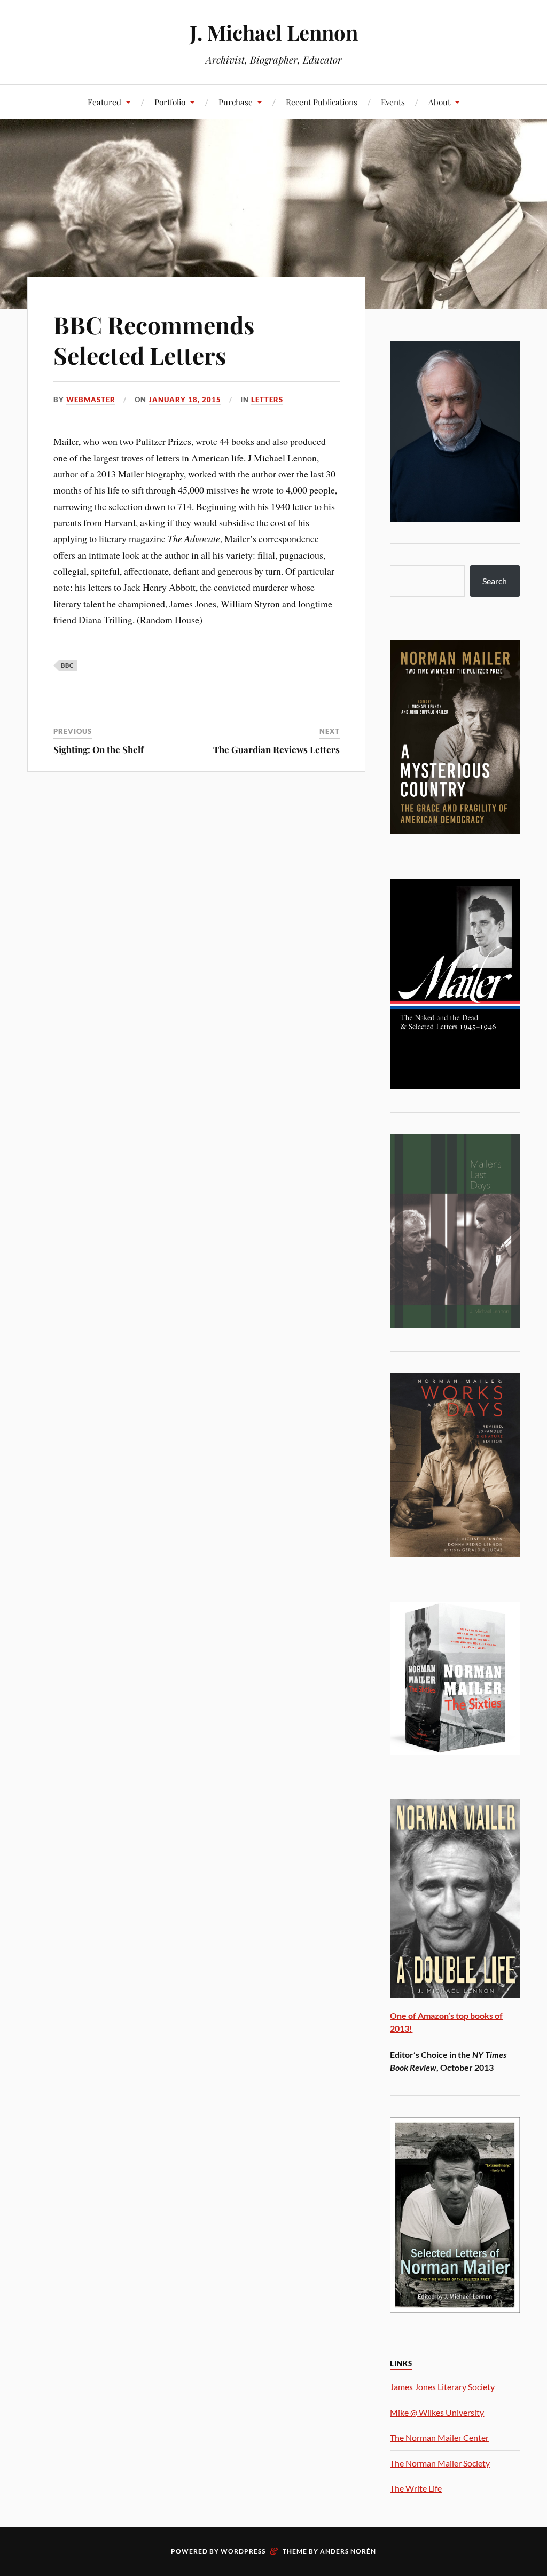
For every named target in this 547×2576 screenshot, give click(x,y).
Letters (267, 400)
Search (495, 581)
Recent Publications (322, 102)
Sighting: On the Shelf (99, 749)
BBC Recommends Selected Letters (154, 340)
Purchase (236, 102)
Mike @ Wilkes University (437, 2412)
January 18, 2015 (185, 400)
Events (393, 102)
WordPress (243, 2551)
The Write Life (416, 2488)
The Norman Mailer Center (439, 2437)
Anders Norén (348, 2551)
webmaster (91, 400)
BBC (67, 665)
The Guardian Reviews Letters (276, 749)
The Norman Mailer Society (440, 2463)
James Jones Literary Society (442, 2387)
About (439, 102)
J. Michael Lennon (274, 32)
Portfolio (170, 102)
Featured (104, 102)
